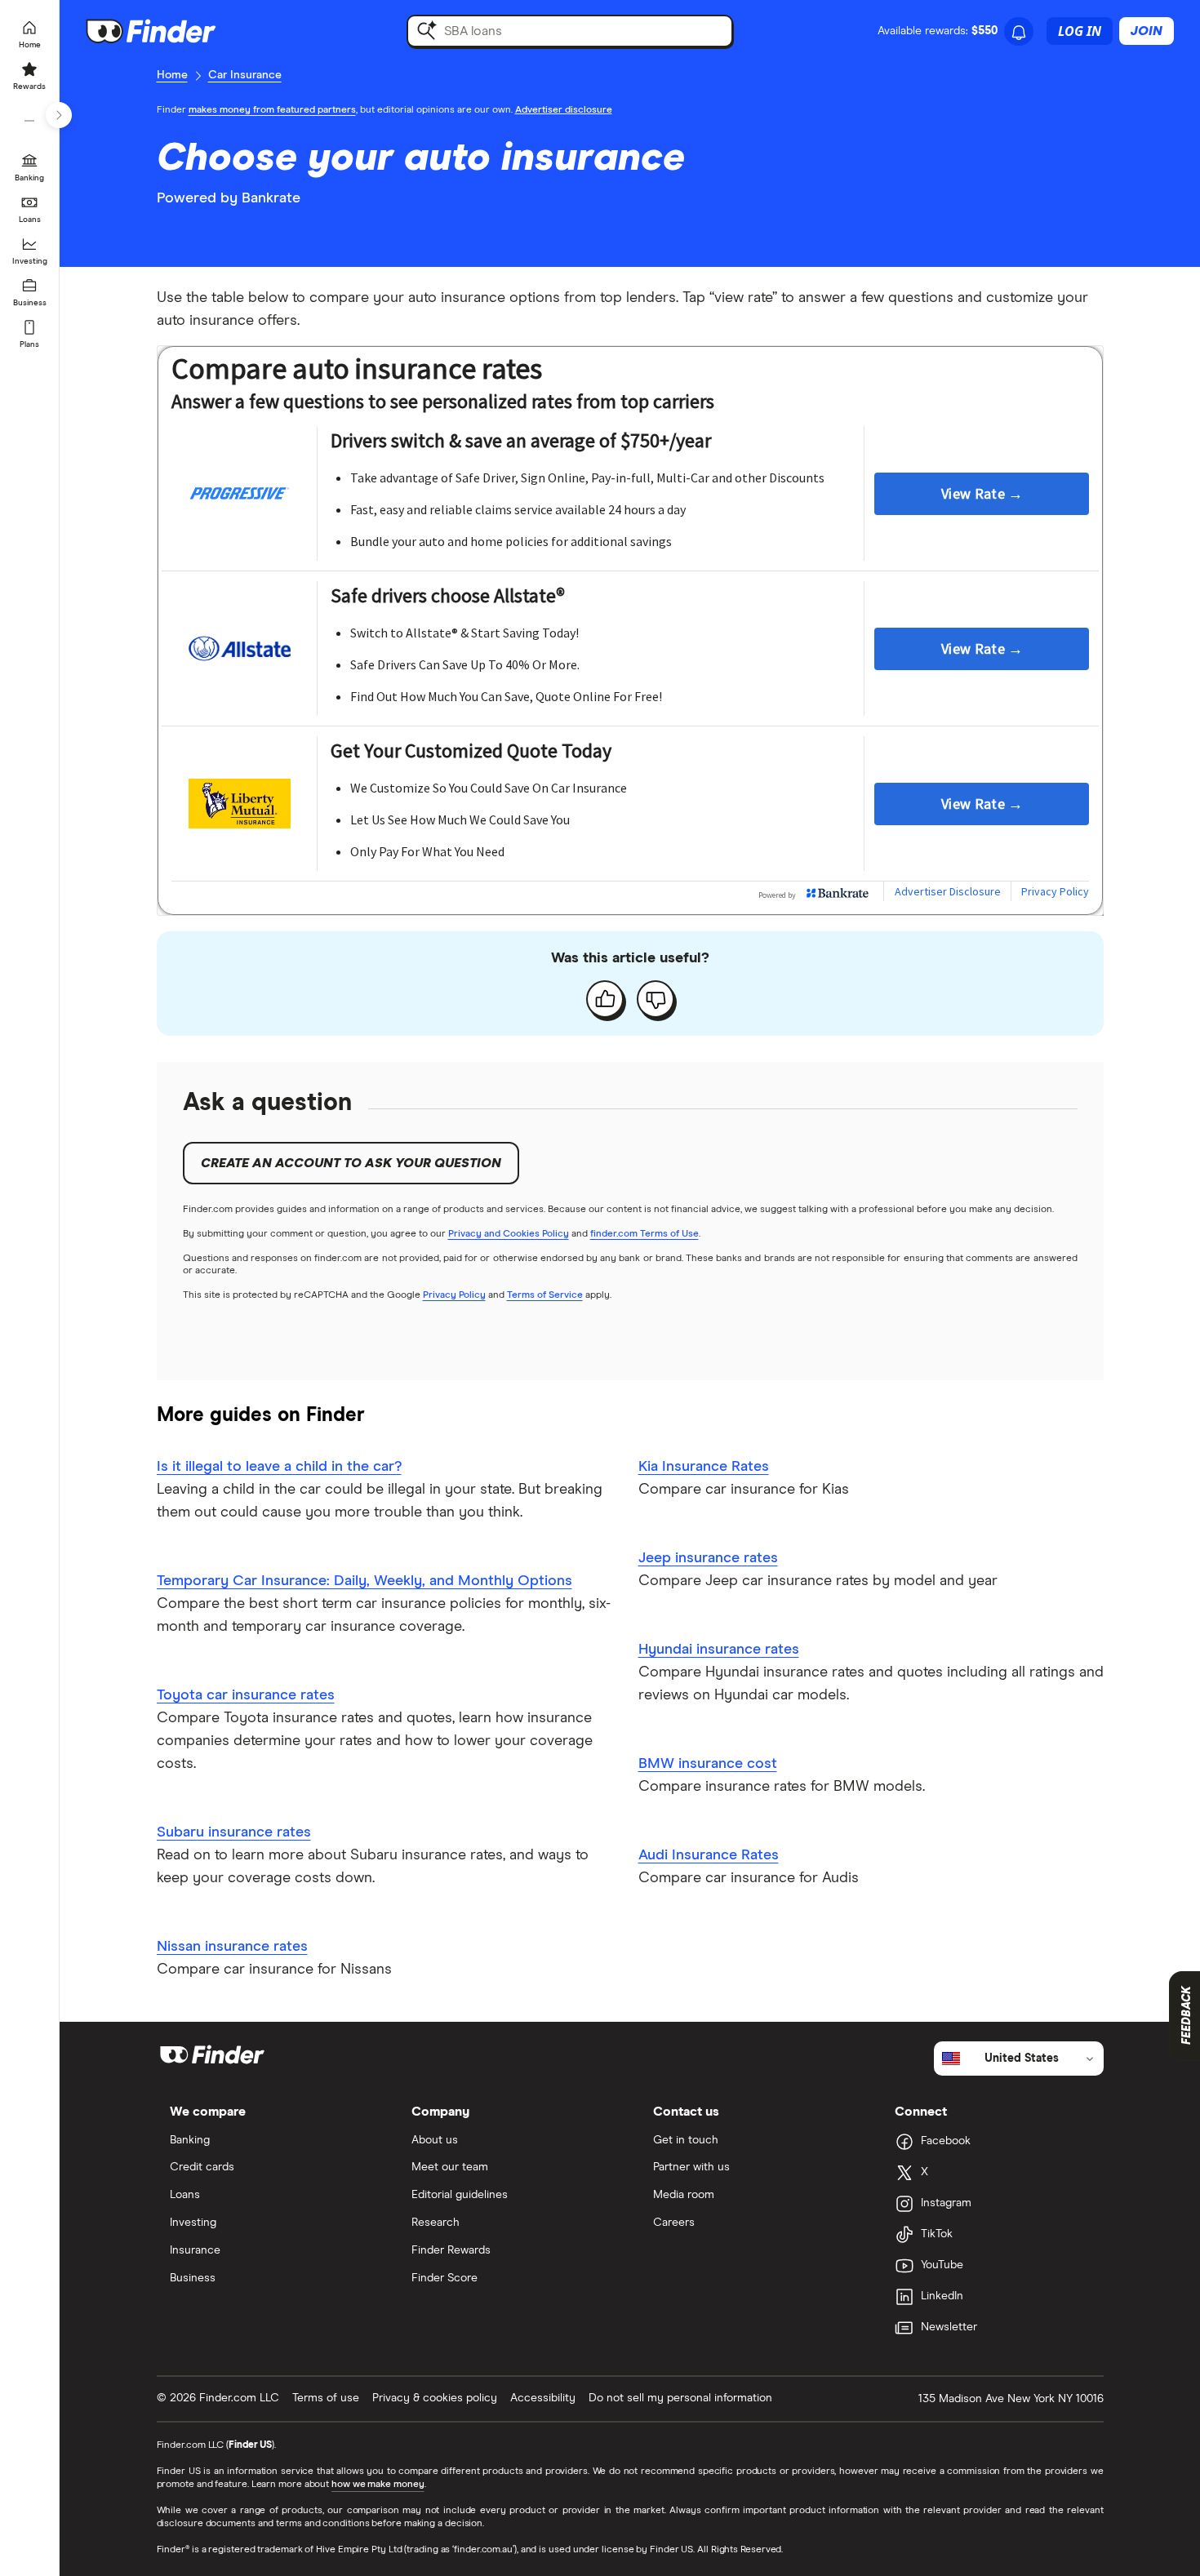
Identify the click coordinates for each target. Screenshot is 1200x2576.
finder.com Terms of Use (644, 1234)
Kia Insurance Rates (704, 1467)
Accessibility (543, 2398)
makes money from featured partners (272, 110)
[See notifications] (1019, 33)
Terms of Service (545, 1295)
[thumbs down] (656, 999)
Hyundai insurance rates (719, 1650)
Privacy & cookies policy (435, 2398)
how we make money (378, 2485)
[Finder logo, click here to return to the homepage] (173, 31)
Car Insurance (245, 75)
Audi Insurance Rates (709, 1855)
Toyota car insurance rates (246, 1695)
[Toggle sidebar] (59, 115)
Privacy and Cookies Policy (509, 1234)
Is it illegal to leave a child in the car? (279, 1467)
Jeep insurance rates (708, 1558)
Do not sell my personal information (680, 2398)
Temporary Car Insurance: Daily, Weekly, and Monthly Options (364, 1581)
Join (1147, 31)
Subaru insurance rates (234, 1832)
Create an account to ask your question (351, 1163)
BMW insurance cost (708, 1764)
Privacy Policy (454, 1295)
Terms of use (326, 2398)
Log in (1080, 31)
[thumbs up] (605, 999)
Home (172, 75)
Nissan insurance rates (232, 1947)
